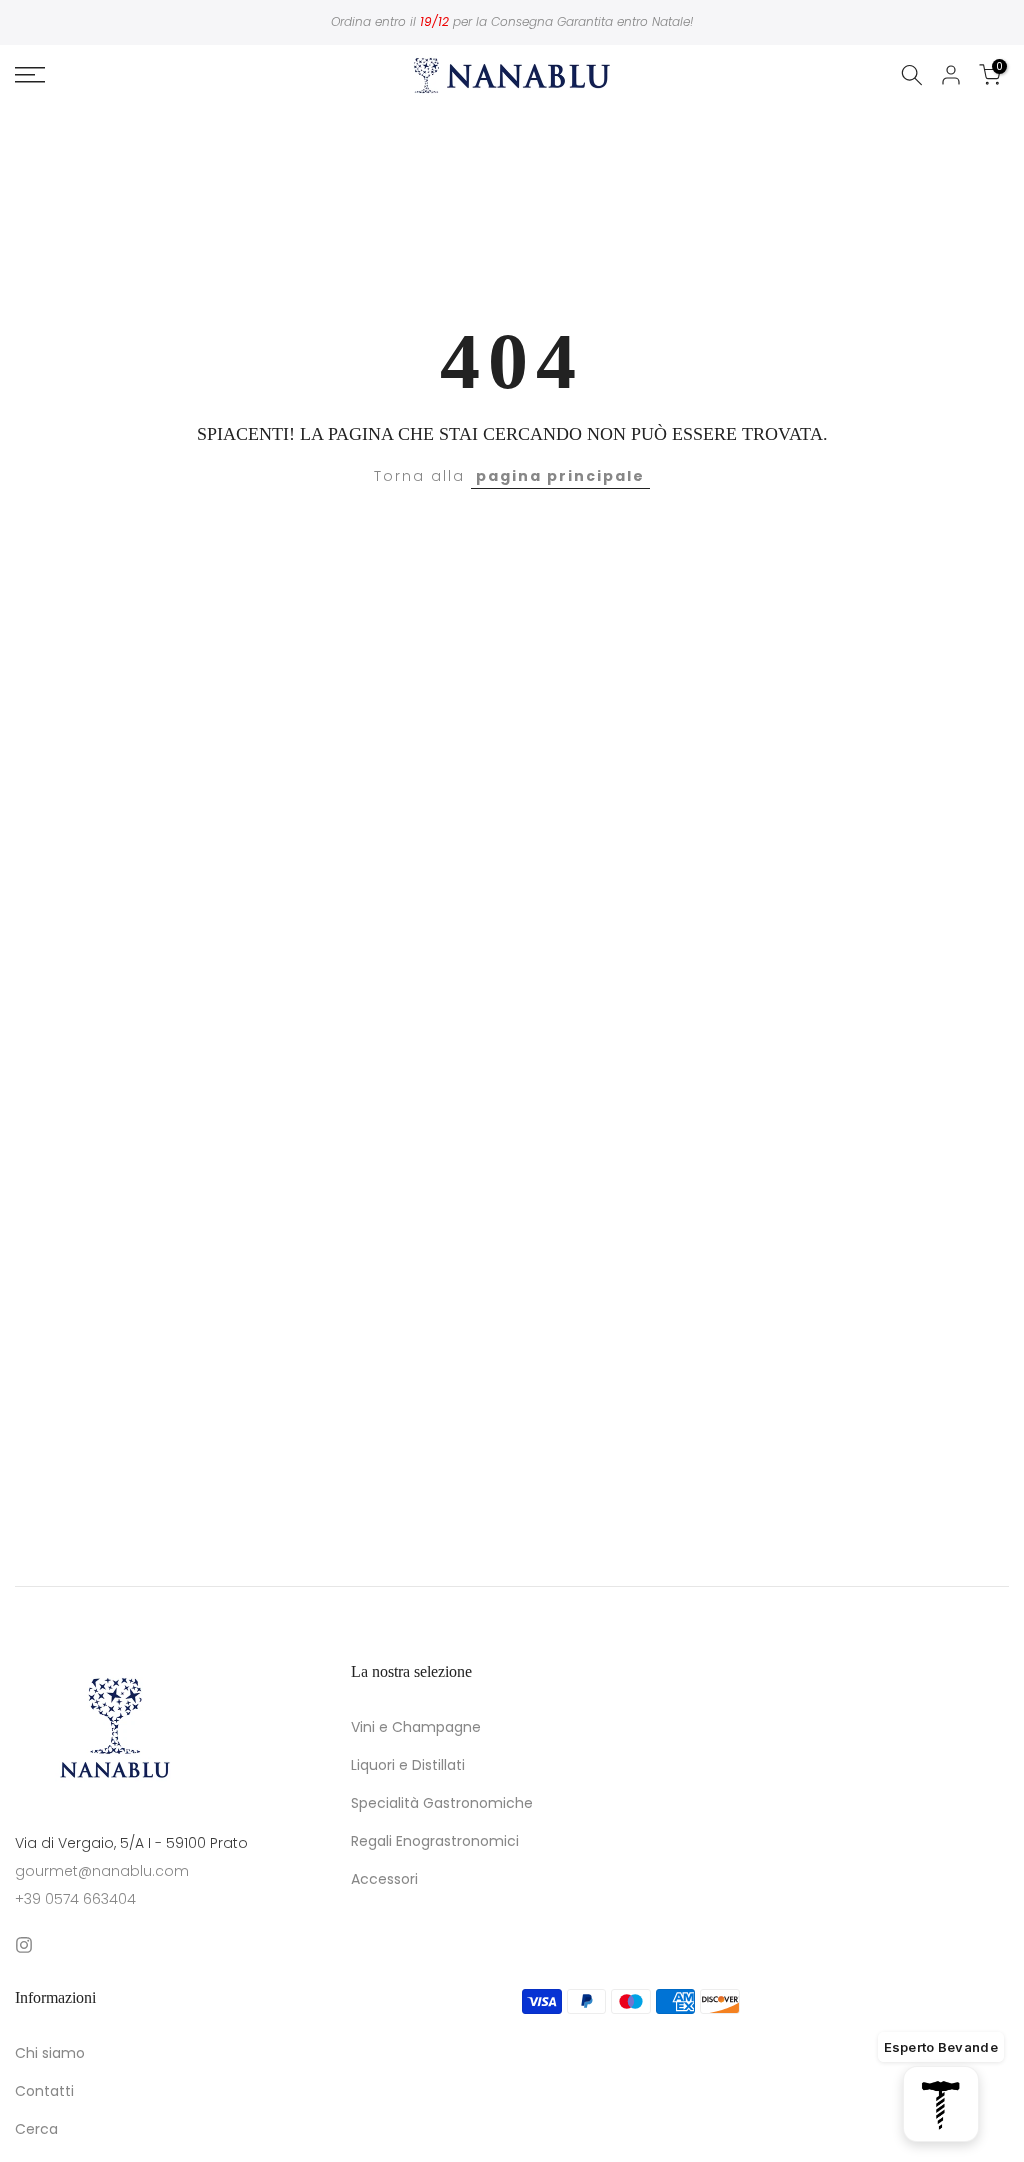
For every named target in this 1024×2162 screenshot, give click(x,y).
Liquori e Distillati (408, 1765)
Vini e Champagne (416, 1727)
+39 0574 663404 (75, 1899)
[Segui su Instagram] (24, 1945)
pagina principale (560, 476)
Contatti (44, 2091)
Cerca (36, 2129)
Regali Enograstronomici (435, 1841)
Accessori (384, 1879)
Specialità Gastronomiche (442, 1803)
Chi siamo (50, 2053)
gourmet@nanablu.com (102, 1871)
